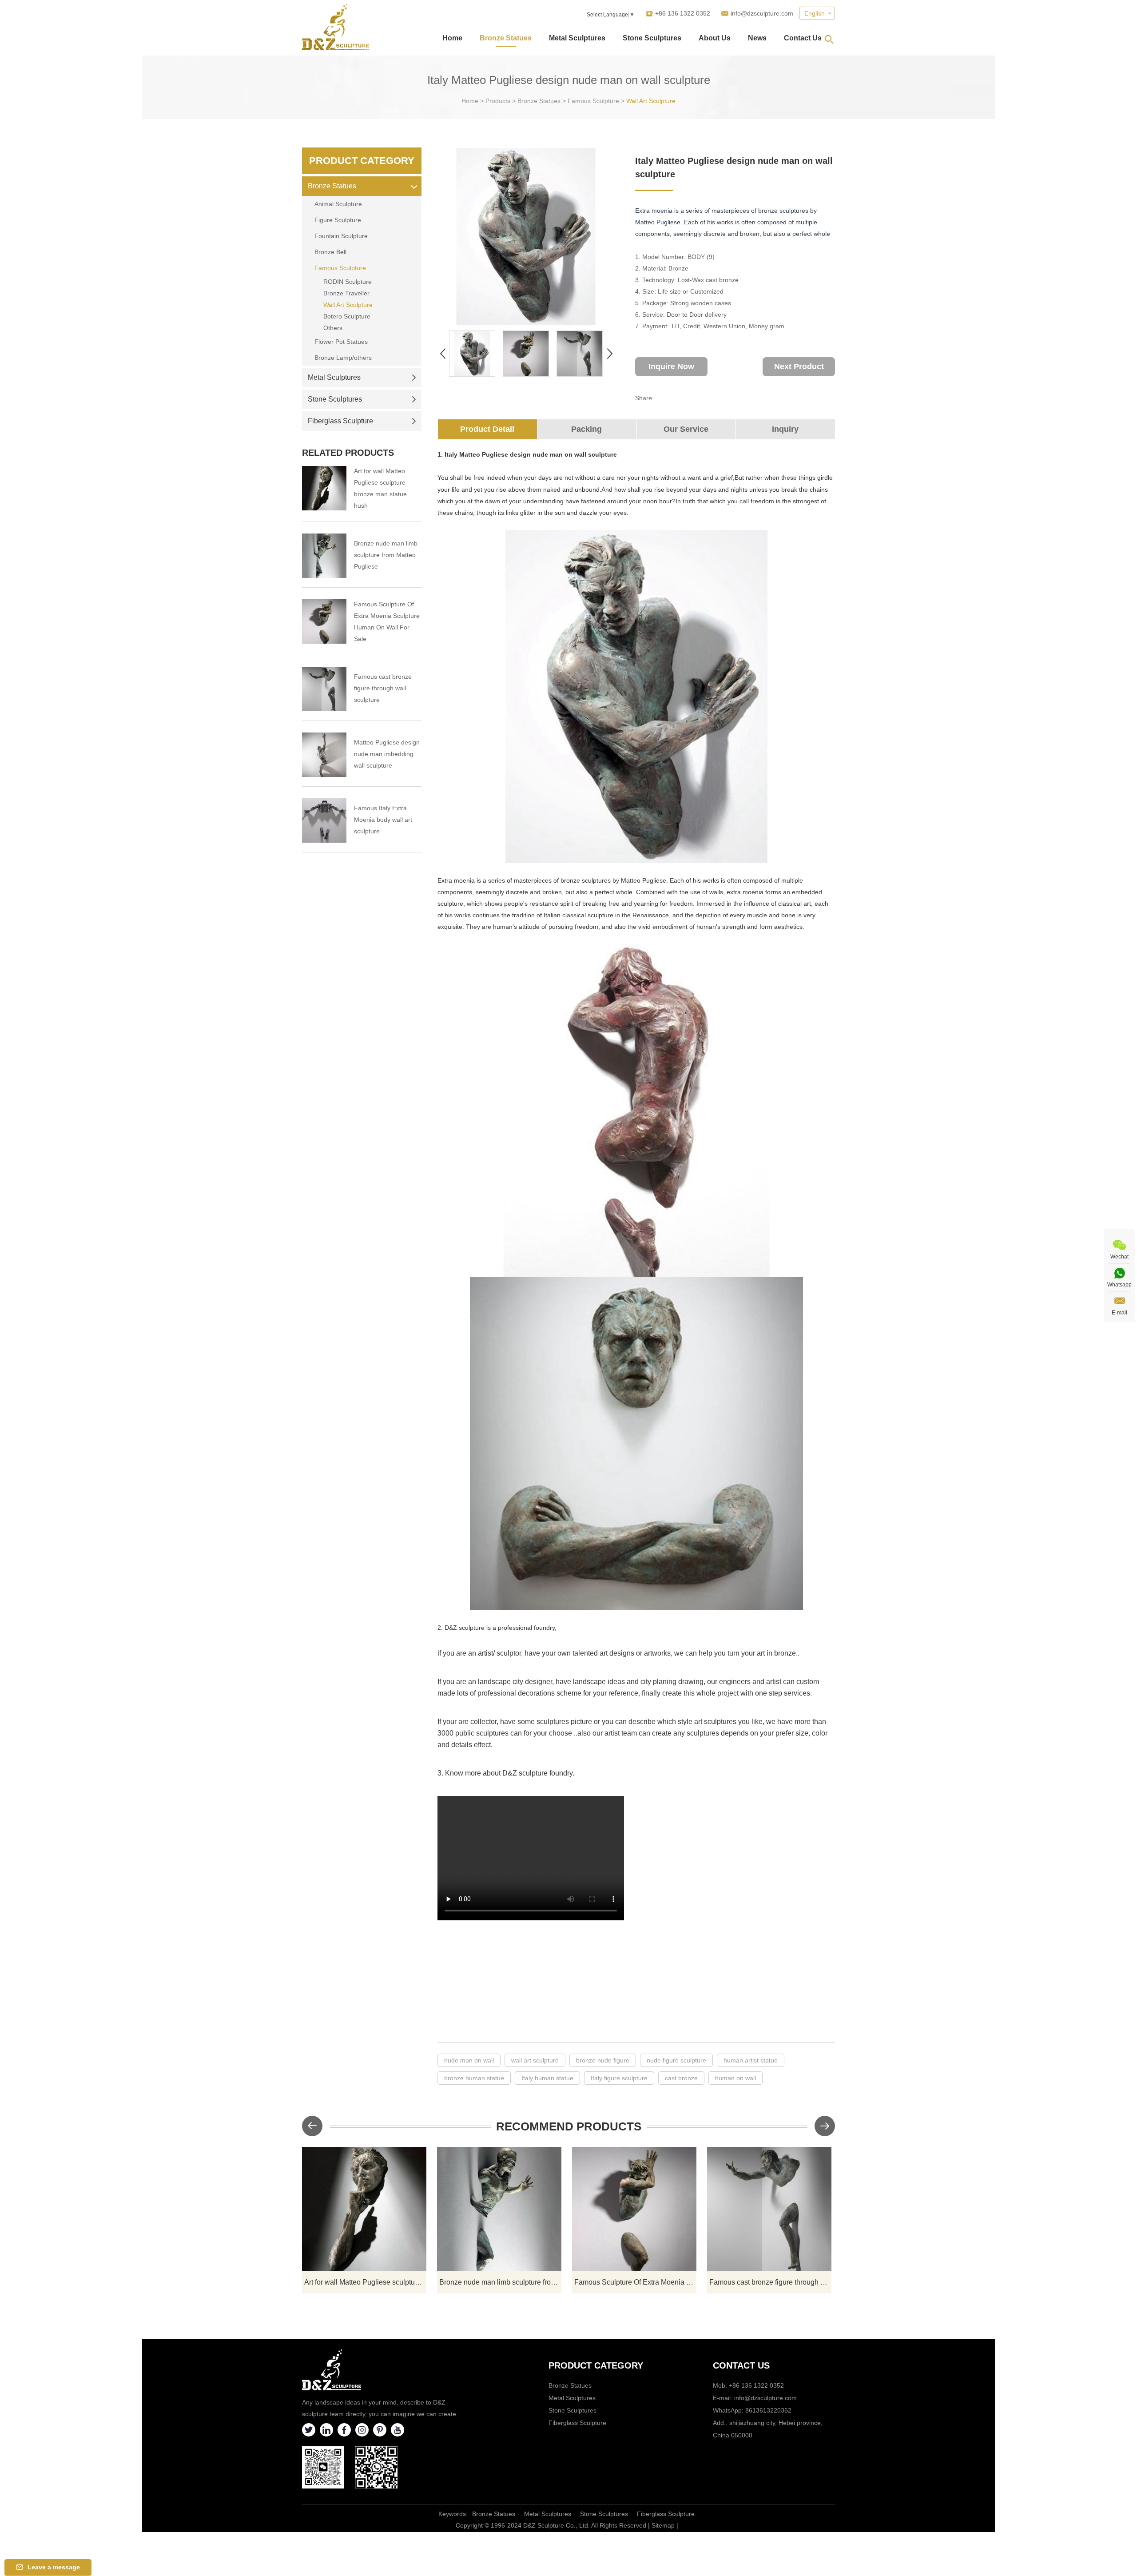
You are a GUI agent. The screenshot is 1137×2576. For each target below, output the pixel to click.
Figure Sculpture (338, 220)
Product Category (362, 161)
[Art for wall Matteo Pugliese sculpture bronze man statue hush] (324, 488)
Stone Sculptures (652, 38)
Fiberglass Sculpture (340, 421)
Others (333, 328)
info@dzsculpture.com (762, 13)
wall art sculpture (535, 2060)
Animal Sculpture (338, 204)
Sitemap (663, 2525)
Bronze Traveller (346, 293)
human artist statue (751, 2060)
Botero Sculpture (347, 316)
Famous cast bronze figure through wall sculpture (383, 688)
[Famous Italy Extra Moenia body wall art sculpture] (324, 820)
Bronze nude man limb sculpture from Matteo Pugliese (386, 555)
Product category (596, 2365)
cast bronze (681, 2078)
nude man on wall (469, 2060)
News (757, 38)
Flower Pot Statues (341, 342)
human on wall (735, 2078)
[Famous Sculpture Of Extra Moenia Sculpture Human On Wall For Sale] (324, 621)
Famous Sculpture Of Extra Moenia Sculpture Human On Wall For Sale (387, 621)
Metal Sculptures (577, 38)
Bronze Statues (506, 38)
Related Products (348, 453)
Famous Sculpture (593, 101)
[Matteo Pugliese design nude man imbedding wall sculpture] (324, 755)
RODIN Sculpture (348, 282)
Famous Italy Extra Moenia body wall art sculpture (383, 820)
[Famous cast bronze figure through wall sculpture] (324, 689)
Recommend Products (569, 2126)
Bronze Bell (330, 252)
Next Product (799, 366)
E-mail (1119, 1313)
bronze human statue (474, 2078)
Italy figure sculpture (619, 2078)
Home (452, 38)
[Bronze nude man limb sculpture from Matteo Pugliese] (324, 556)
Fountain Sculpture (341, 236)
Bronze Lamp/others (343, 358)
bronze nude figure (603, 2060)
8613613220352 (768, 2410)
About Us (715, 38)
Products (498, 101)
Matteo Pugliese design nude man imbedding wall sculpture (387, 754)
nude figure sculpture (676, 2060)
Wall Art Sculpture (651, 101)
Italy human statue (547, 2078)
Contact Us (803, 38)
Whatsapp (1119, 1285)
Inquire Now (671, 366)
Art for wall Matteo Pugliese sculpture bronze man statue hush (380, 488)
